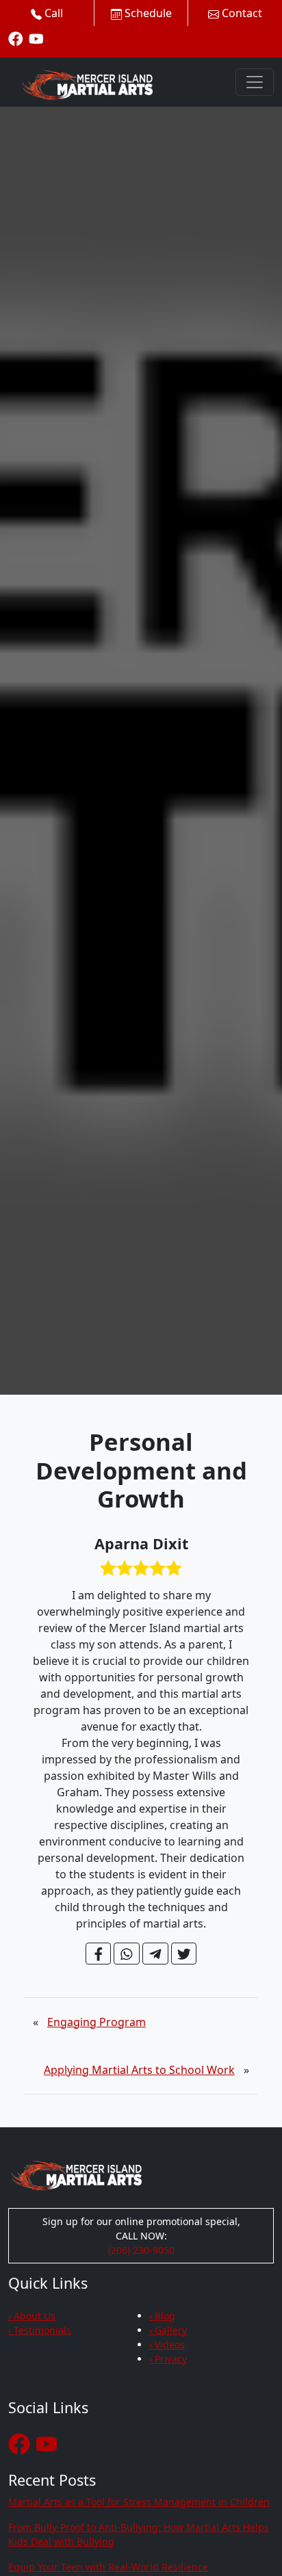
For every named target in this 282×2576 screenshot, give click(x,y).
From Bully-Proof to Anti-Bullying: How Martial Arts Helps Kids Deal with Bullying (139, 2534)
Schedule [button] (147, 13)
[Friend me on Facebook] (16, 38)
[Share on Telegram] (155, 1954)
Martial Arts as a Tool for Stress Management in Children (139, 2502)
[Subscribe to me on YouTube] (36, 38)
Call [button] (52, 13)
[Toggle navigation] (255, 82)
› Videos (167, 2344)
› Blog (162, 2316)
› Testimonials (40, 2330)
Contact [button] (241, 13)
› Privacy (168, 2359)
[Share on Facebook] (99, 1954)
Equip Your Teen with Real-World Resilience (108, 2567)
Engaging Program (97, 2022)
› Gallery (168, 2330)
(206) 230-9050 (141, 2250)
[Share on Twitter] (184, 1954)
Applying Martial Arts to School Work (139, 2070)
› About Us (32, 2316)
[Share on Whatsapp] (127, 1954)
